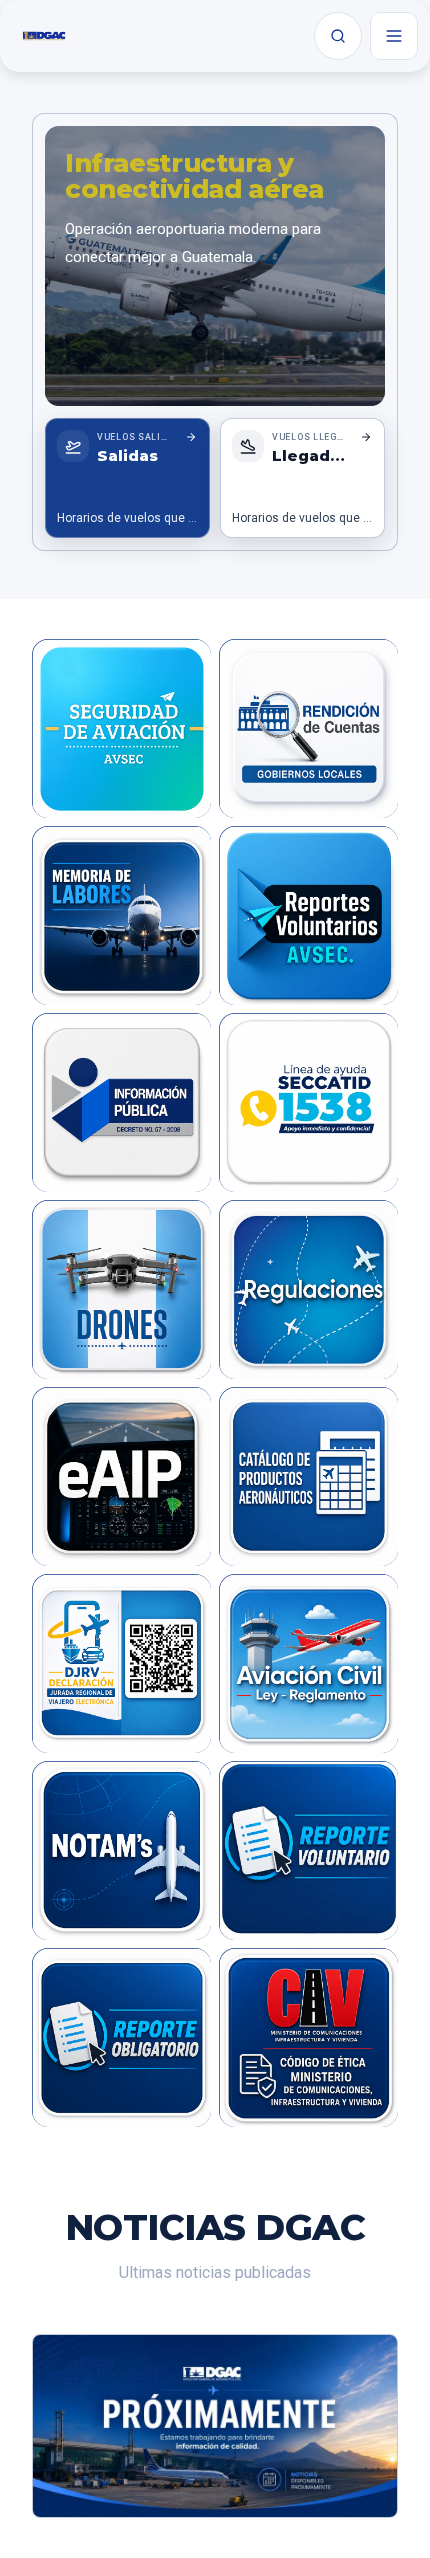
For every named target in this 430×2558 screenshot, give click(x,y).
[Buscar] (338, 36)
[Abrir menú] (394, 36)
